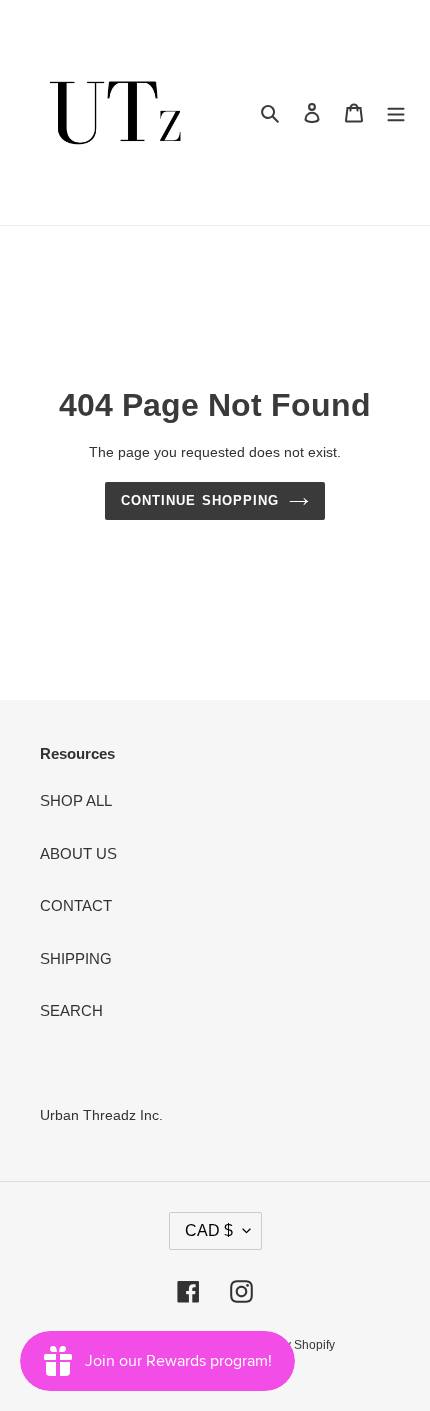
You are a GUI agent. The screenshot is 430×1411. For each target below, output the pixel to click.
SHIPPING (76, 958)
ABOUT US (78, 853)
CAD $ (209, 1230)
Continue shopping (200, 500)
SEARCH (71, 1010)
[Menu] (396, 112)
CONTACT (76, 905)
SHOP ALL (76, 800)
